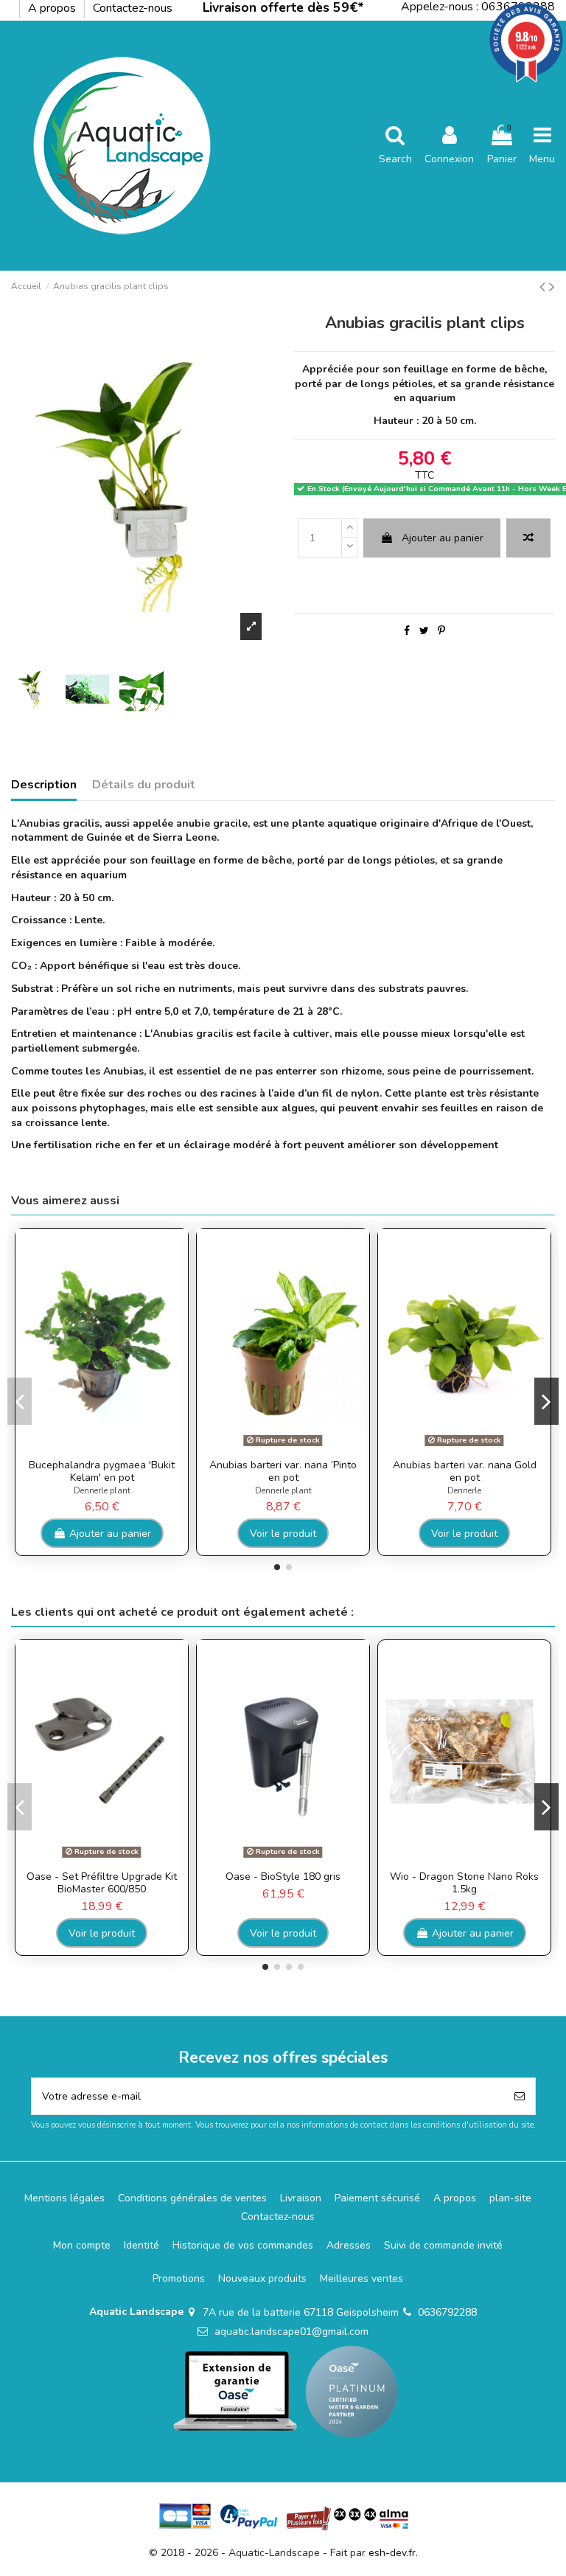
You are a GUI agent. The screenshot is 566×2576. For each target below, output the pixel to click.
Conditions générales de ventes (192, 2198)
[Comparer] (91, 1447)
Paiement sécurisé (377, 2198)
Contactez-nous (133, 8)
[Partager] (407, 631)
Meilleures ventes (361, 2278)
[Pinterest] (441, 631)
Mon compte (82, 2245)
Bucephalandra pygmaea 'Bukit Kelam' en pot (102, 1471)
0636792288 (447, 2312)
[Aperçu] (112, 1447)
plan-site (510, 2198)
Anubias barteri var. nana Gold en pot (465, 1471)
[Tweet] (424, 631)
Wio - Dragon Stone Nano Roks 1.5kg (464, 1883)
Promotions (179, 2278)
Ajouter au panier (443, 538)
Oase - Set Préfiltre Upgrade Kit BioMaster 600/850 (102, 1883)
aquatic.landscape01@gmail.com (291, 2332)
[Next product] (552, 287)
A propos (53, 8)
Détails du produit (144, 785)
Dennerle (464, 1491)
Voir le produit (283, 1534)
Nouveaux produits (262, 2278)
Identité (141, 2245)
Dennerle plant (102, 1491)
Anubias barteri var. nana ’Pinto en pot (283, 1471)
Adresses (349, 2245)
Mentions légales (64, 2198)
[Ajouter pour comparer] (528, 538)
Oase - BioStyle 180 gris (283, 1877)
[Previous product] (544, 287)
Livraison (301, 2198)
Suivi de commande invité (443, 2245)
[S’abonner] (520, 2096)
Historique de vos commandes (243, 2245)
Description (44, 785)
